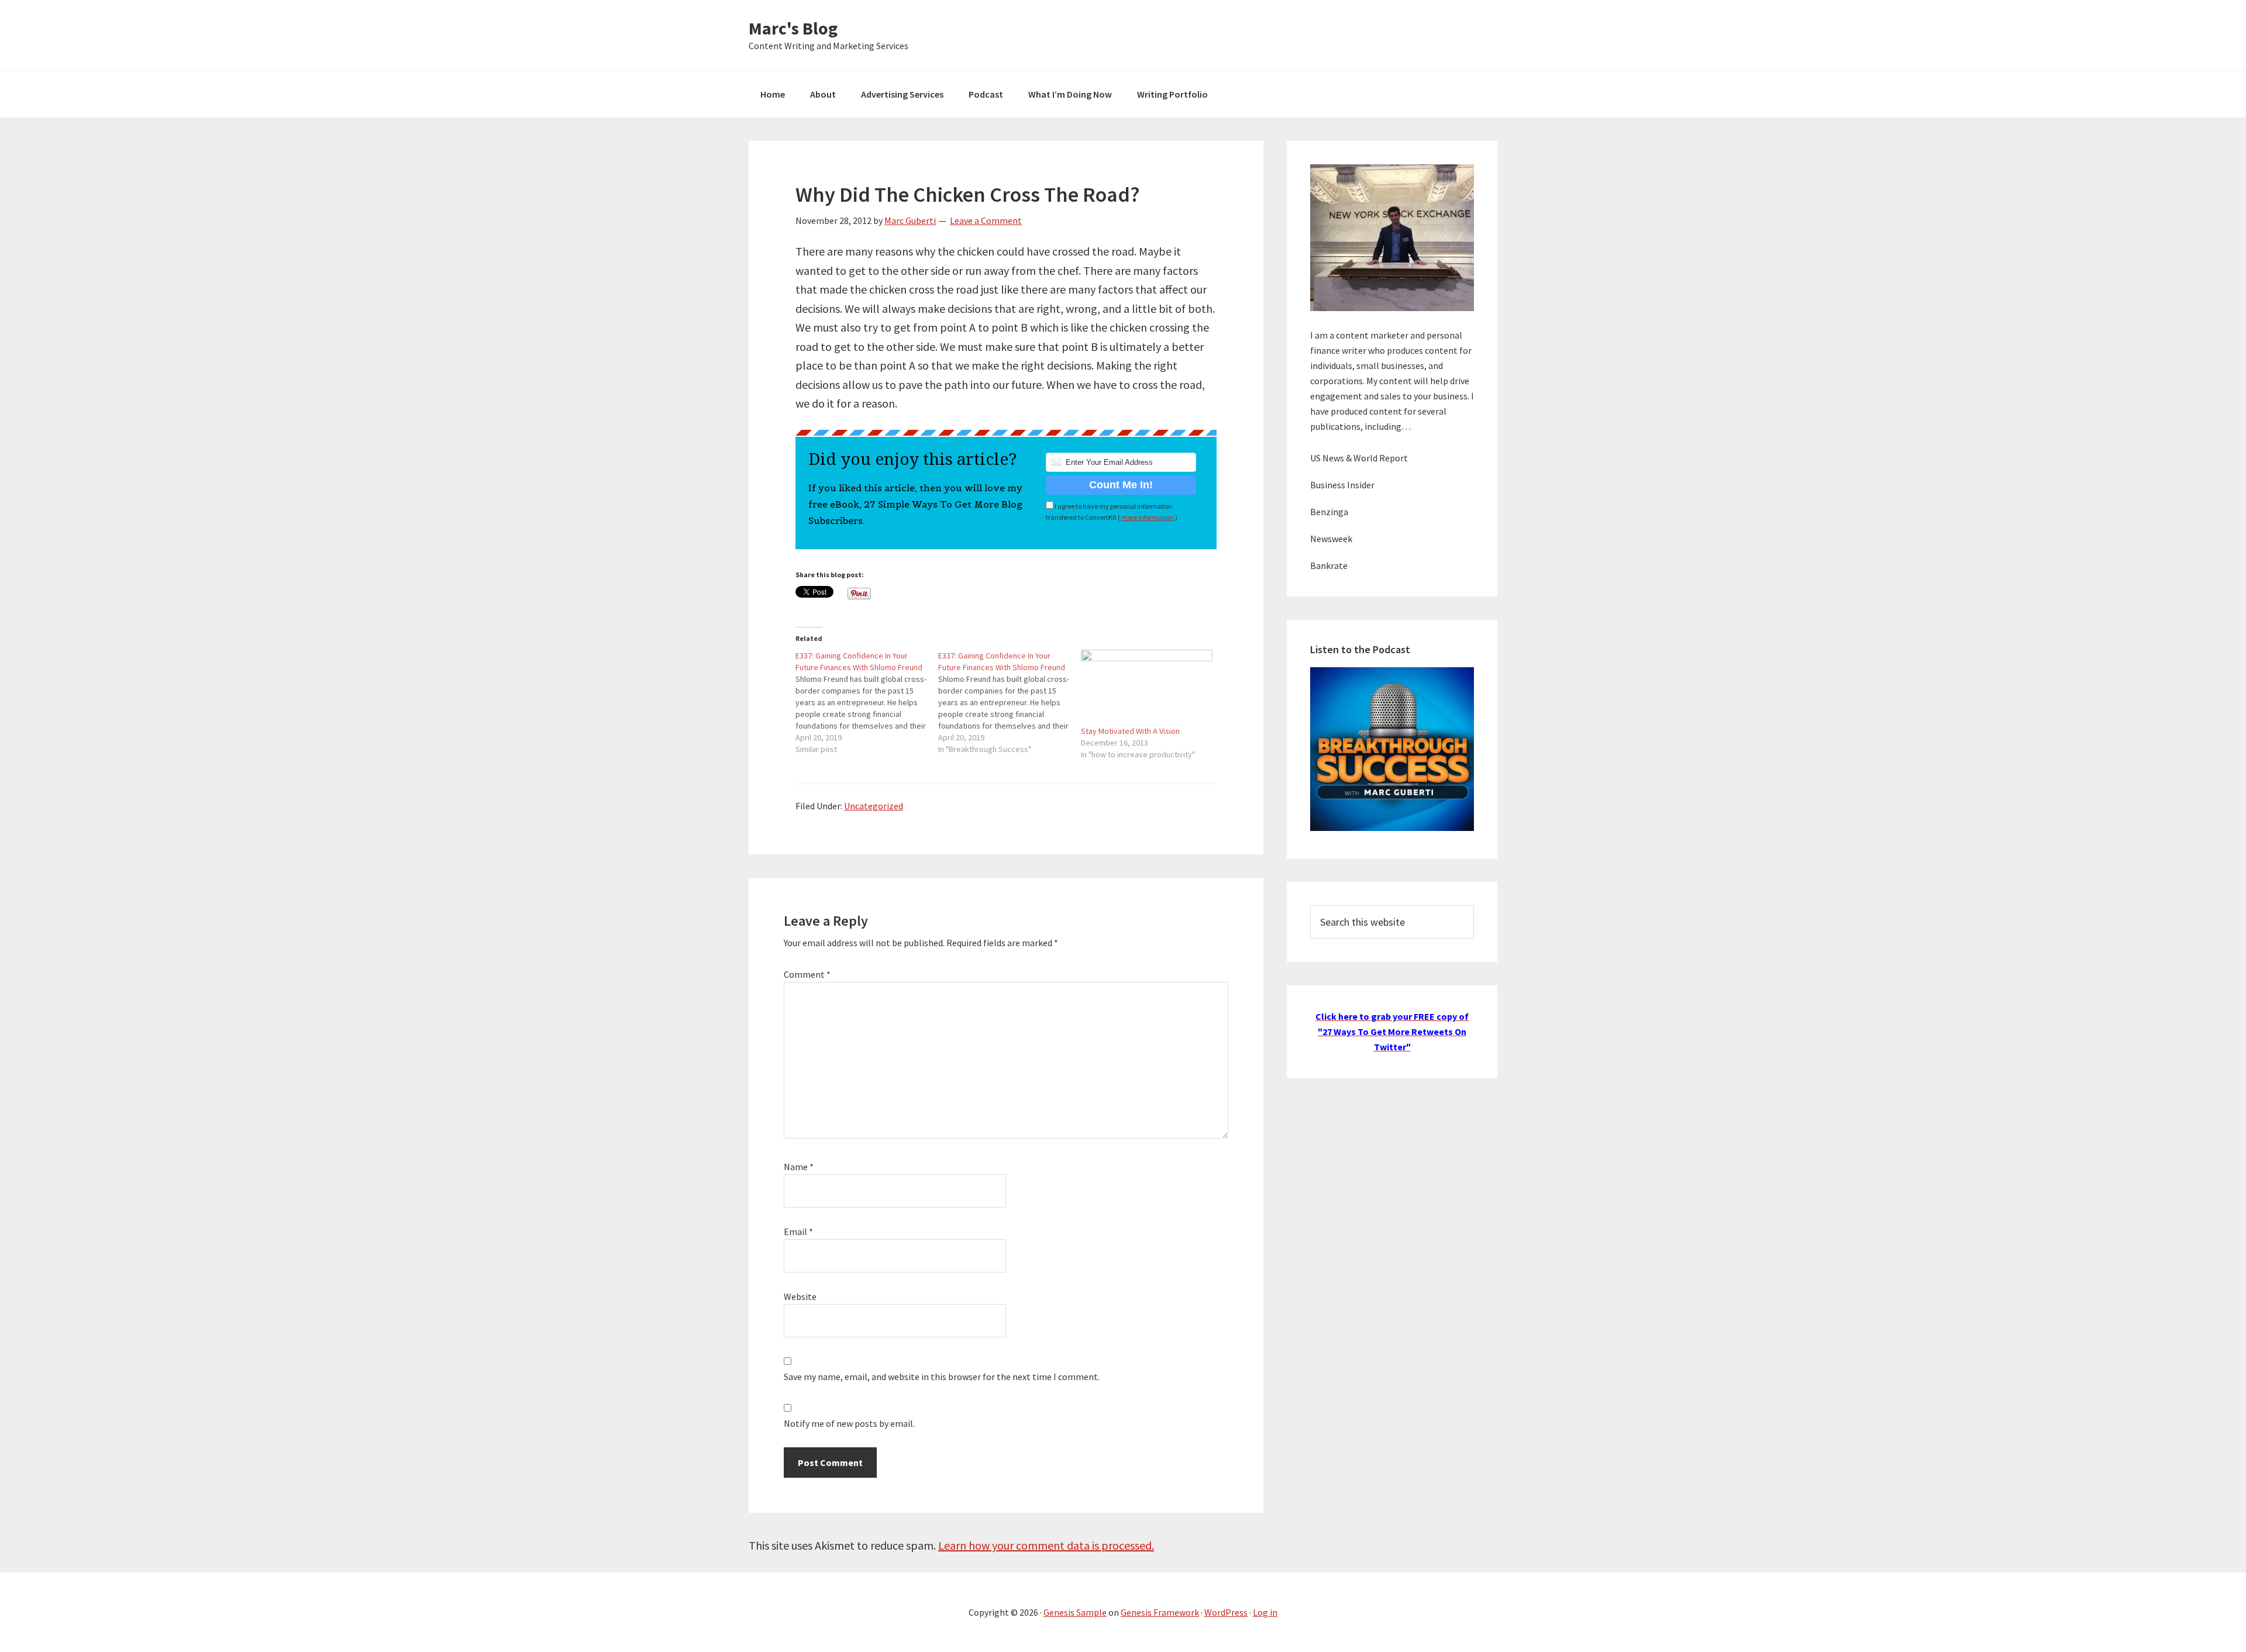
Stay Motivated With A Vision (1130, 731)
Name (799, 1167)
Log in (1265, 1612)
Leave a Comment (986, 220)
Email (798, 1232)
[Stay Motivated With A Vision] (1146, 687)
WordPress (1226, 1612)
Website (800, 1296)
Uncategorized (874, 806)
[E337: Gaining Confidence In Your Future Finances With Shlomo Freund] (867, 702)
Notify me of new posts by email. (849, 1423)
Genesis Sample (1075, 1612)
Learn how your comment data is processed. (1046, 1545)
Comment (807, 974)
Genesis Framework (1160, 1612)
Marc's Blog (793, 28)
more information (1148, 517)
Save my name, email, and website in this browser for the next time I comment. (942, 1377)
